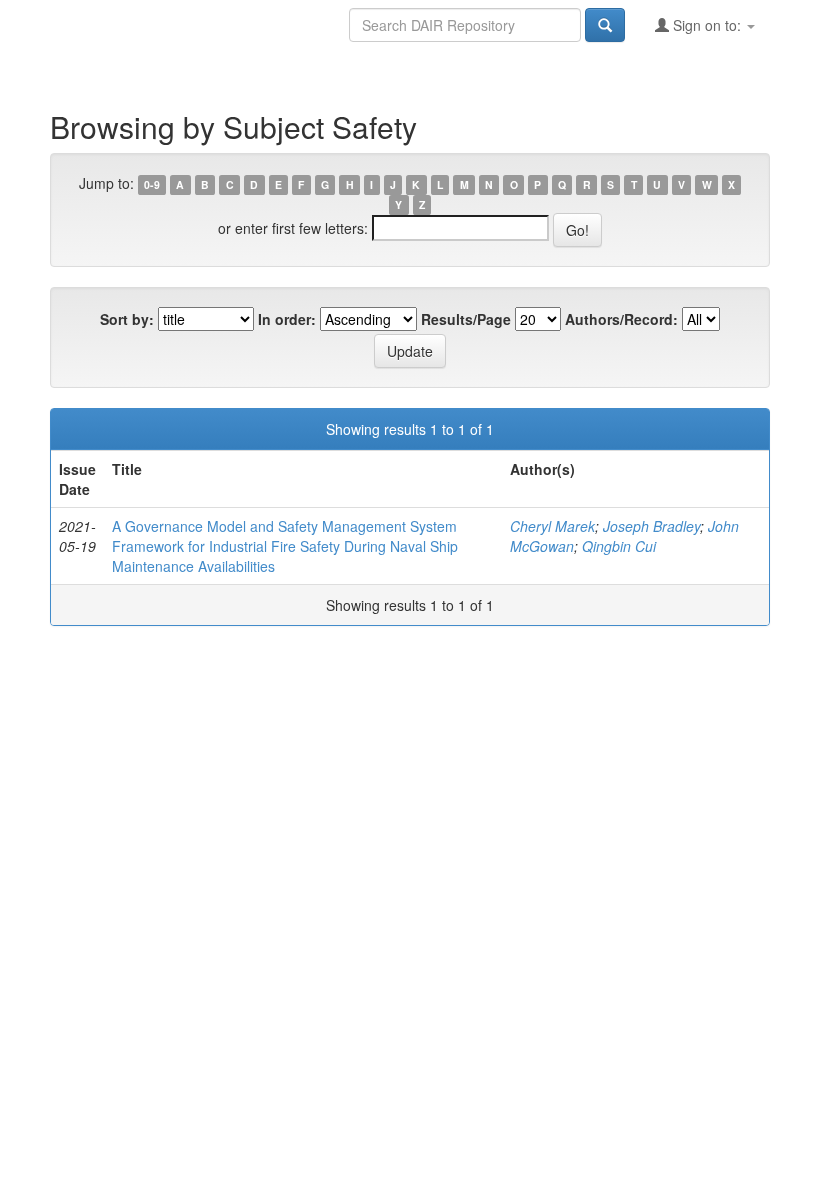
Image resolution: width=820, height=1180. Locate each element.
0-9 (152, 184)
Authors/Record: (621, 319)
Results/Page (466, 319)
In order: (287, 319)
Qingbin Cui (619, 546)
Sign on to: (707, 25)
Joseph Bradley (651, 526)
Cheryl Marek (552, 526)
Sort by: (127, 319)
